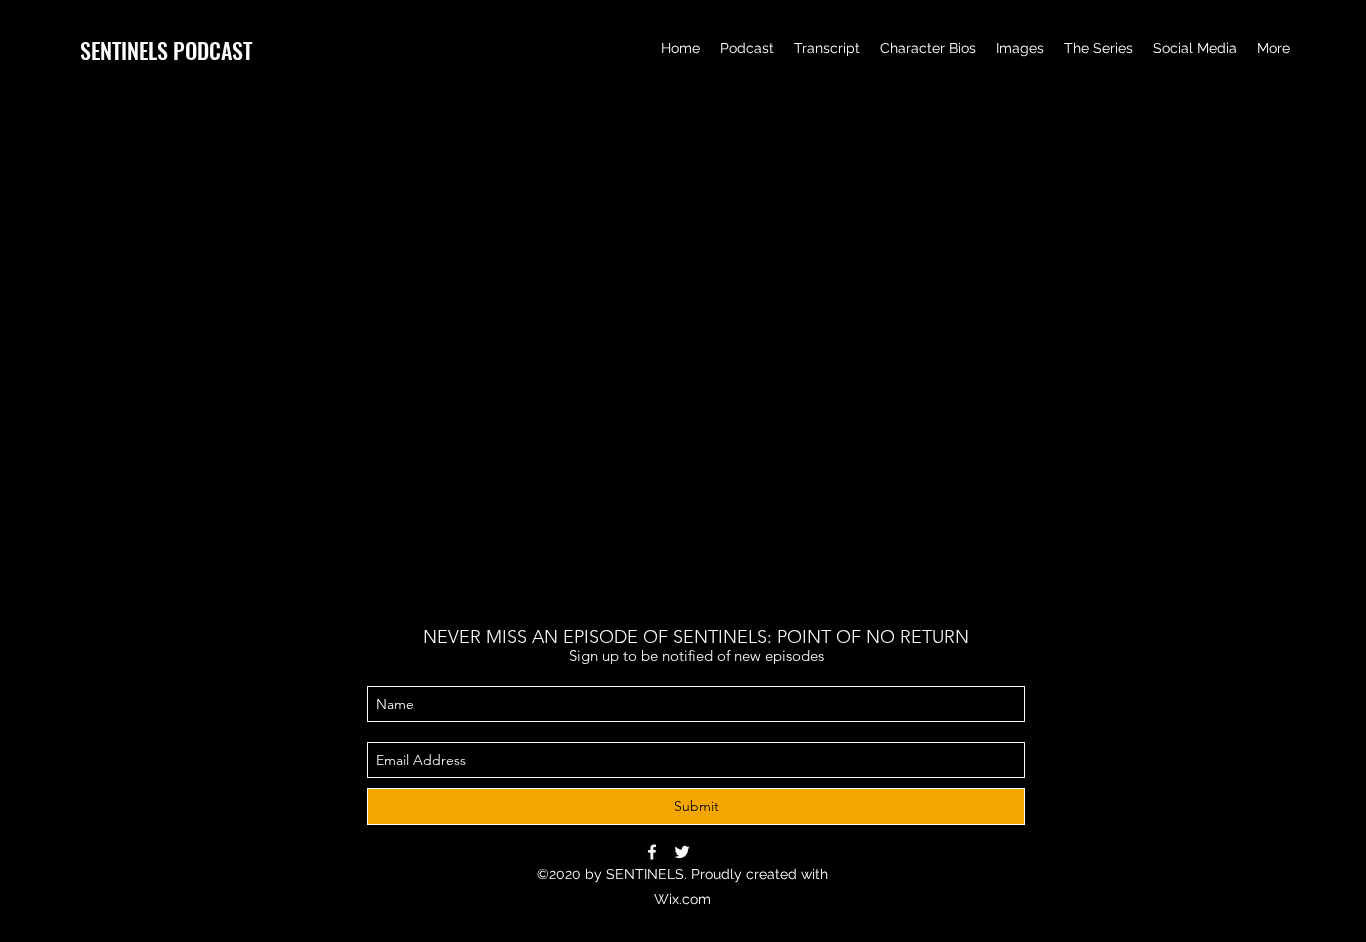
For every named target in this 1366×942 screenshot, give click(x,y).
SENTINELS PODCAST (166, 50)
